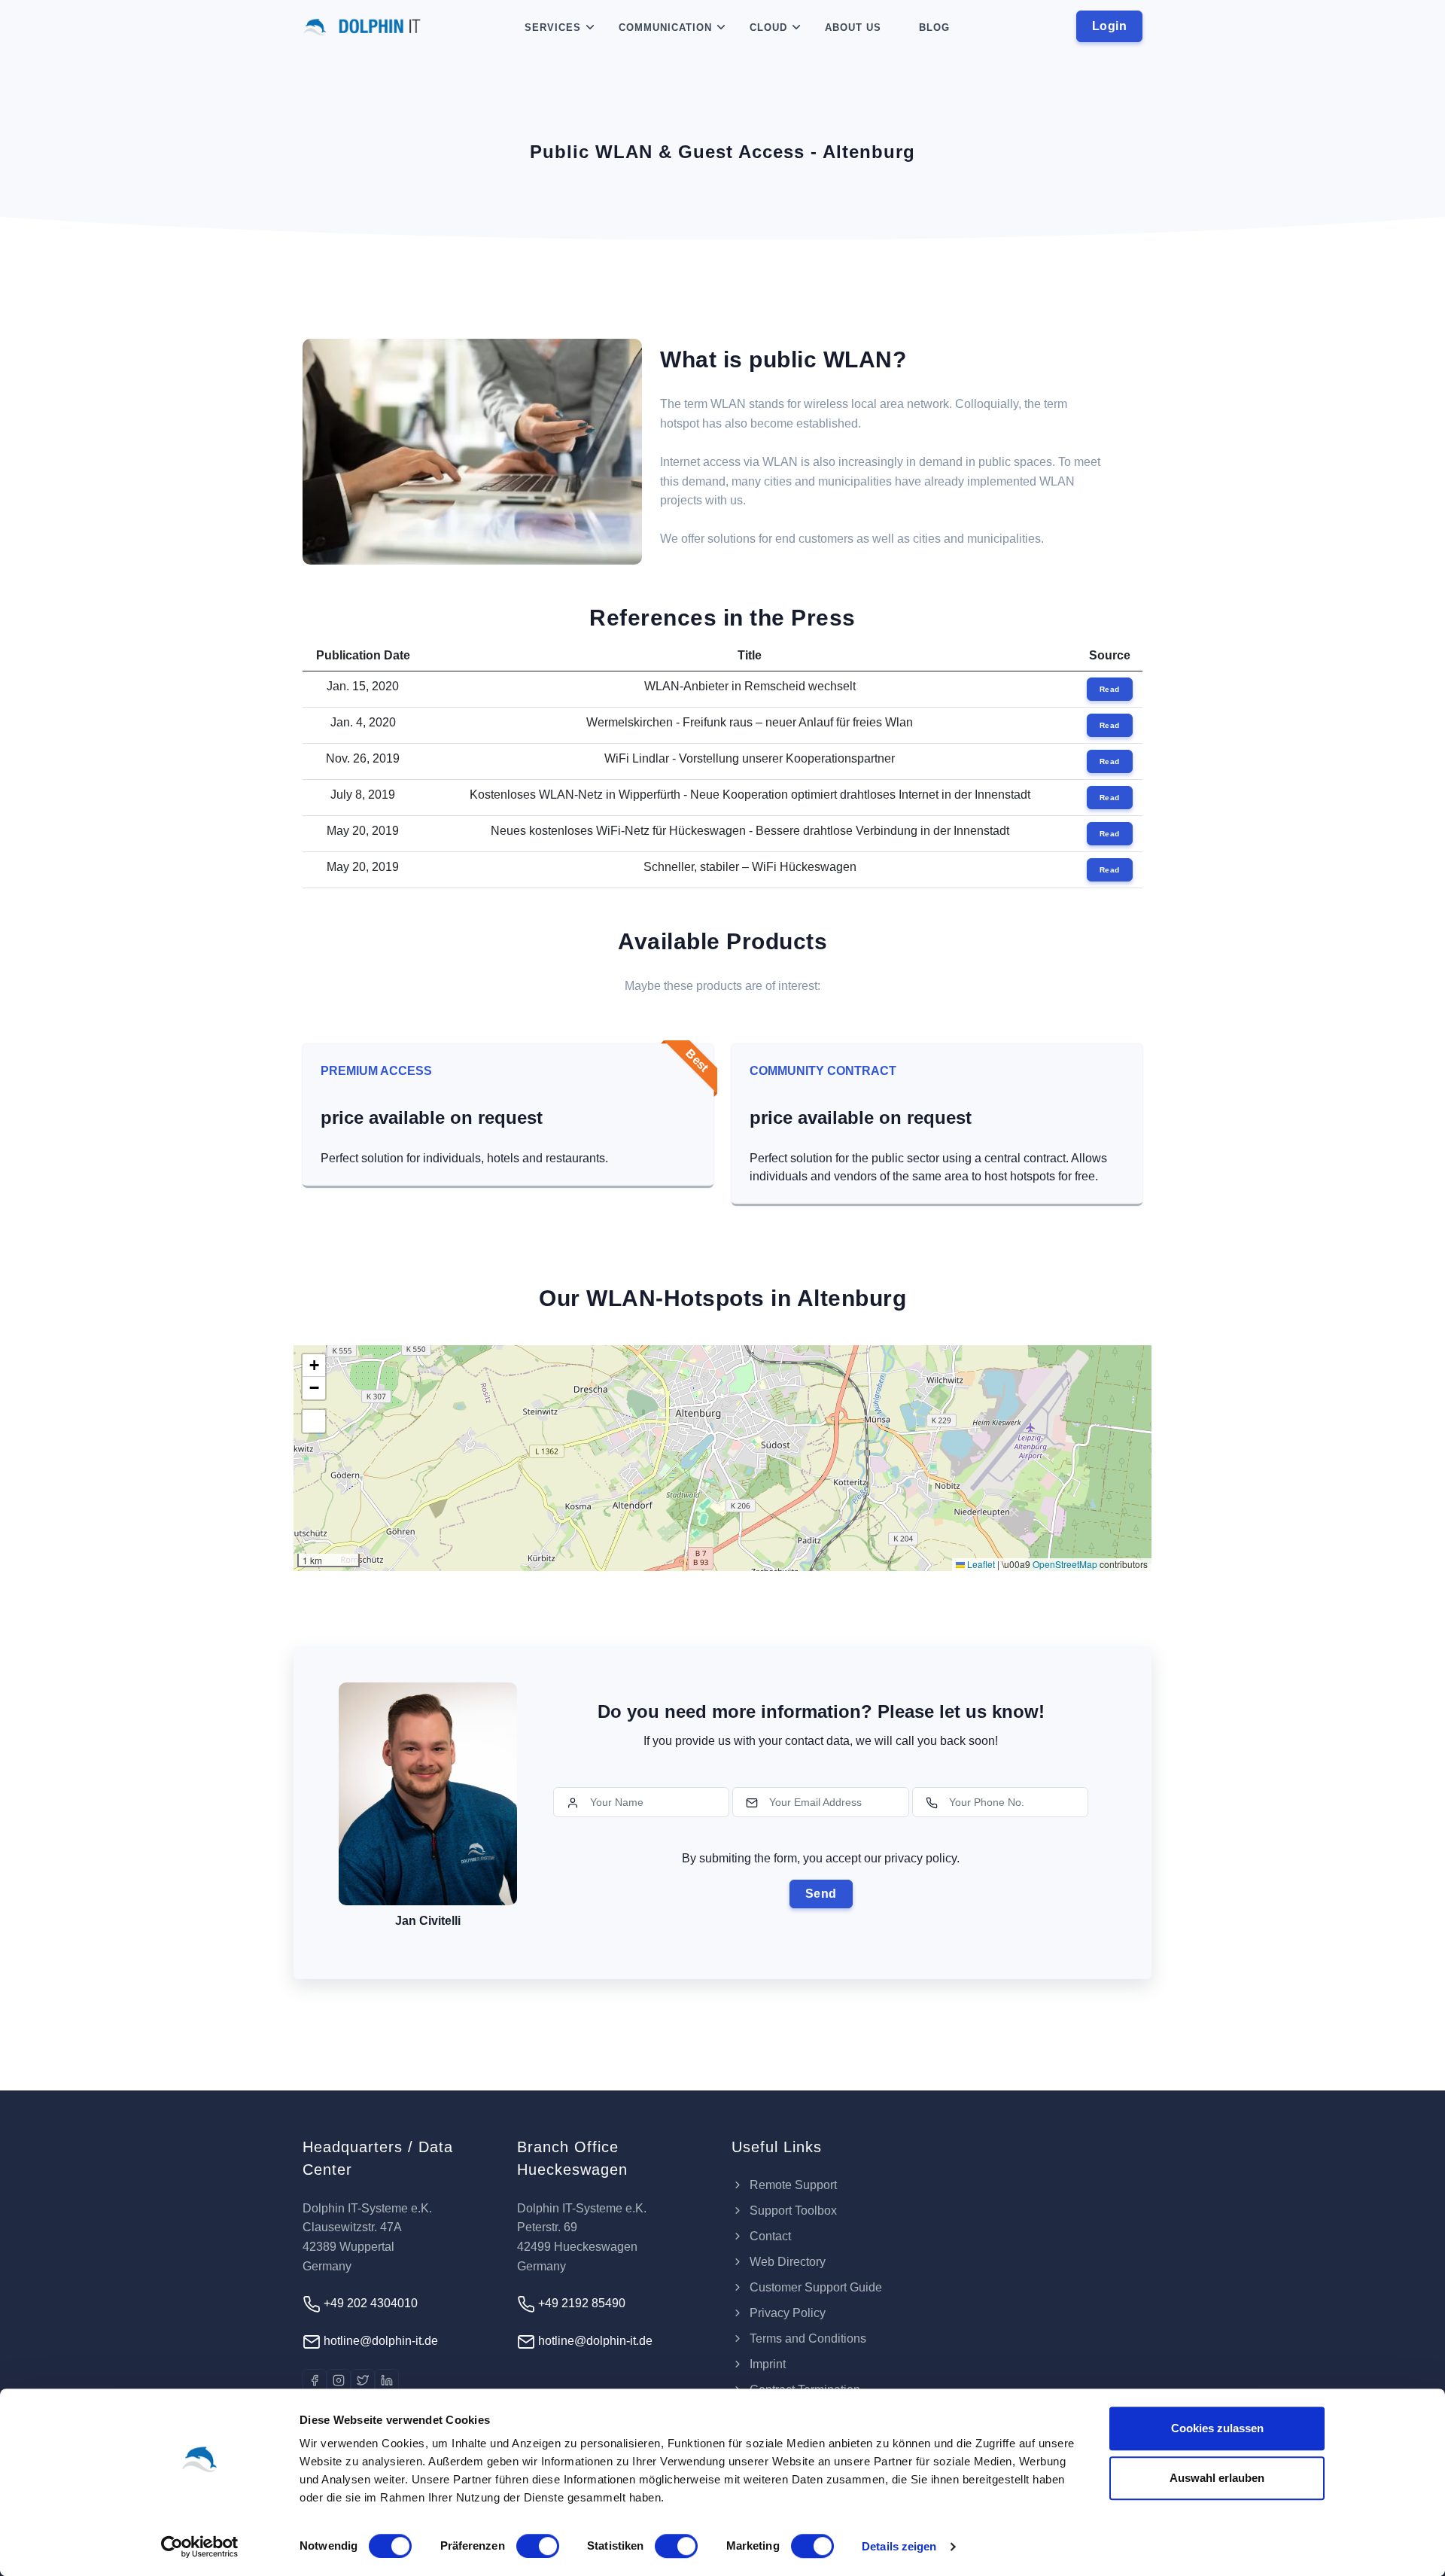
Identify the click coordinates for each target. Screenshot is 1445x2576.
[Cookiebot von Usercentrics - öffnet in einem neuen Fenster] (200, 2547)
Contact (769, 2236)
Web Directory (786, 2262)
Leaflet (980, 1564)
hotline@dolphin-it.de (379, 2341)
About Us (853, 27)
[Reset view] (314, 1421)
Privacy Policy (786, 2313)
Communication (665, 27)
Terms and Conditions (806, 2338)
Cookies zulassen (1217, 2428)
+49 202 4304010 (369, 2303)
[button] (314, 1366)
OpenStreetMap (1065, 1564)
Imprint (766, 2364)
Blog (934, 27)
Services (553, 27)
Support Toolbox (792, 2211)
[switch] (538, 2546)
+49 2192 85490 (580, 2303)
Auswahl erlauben (1217, 2478)
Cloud (768, 27)
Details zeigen (899, 2546)
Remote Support (792, 2185)
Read (1110, 689)
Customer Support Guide (814, 2287)
